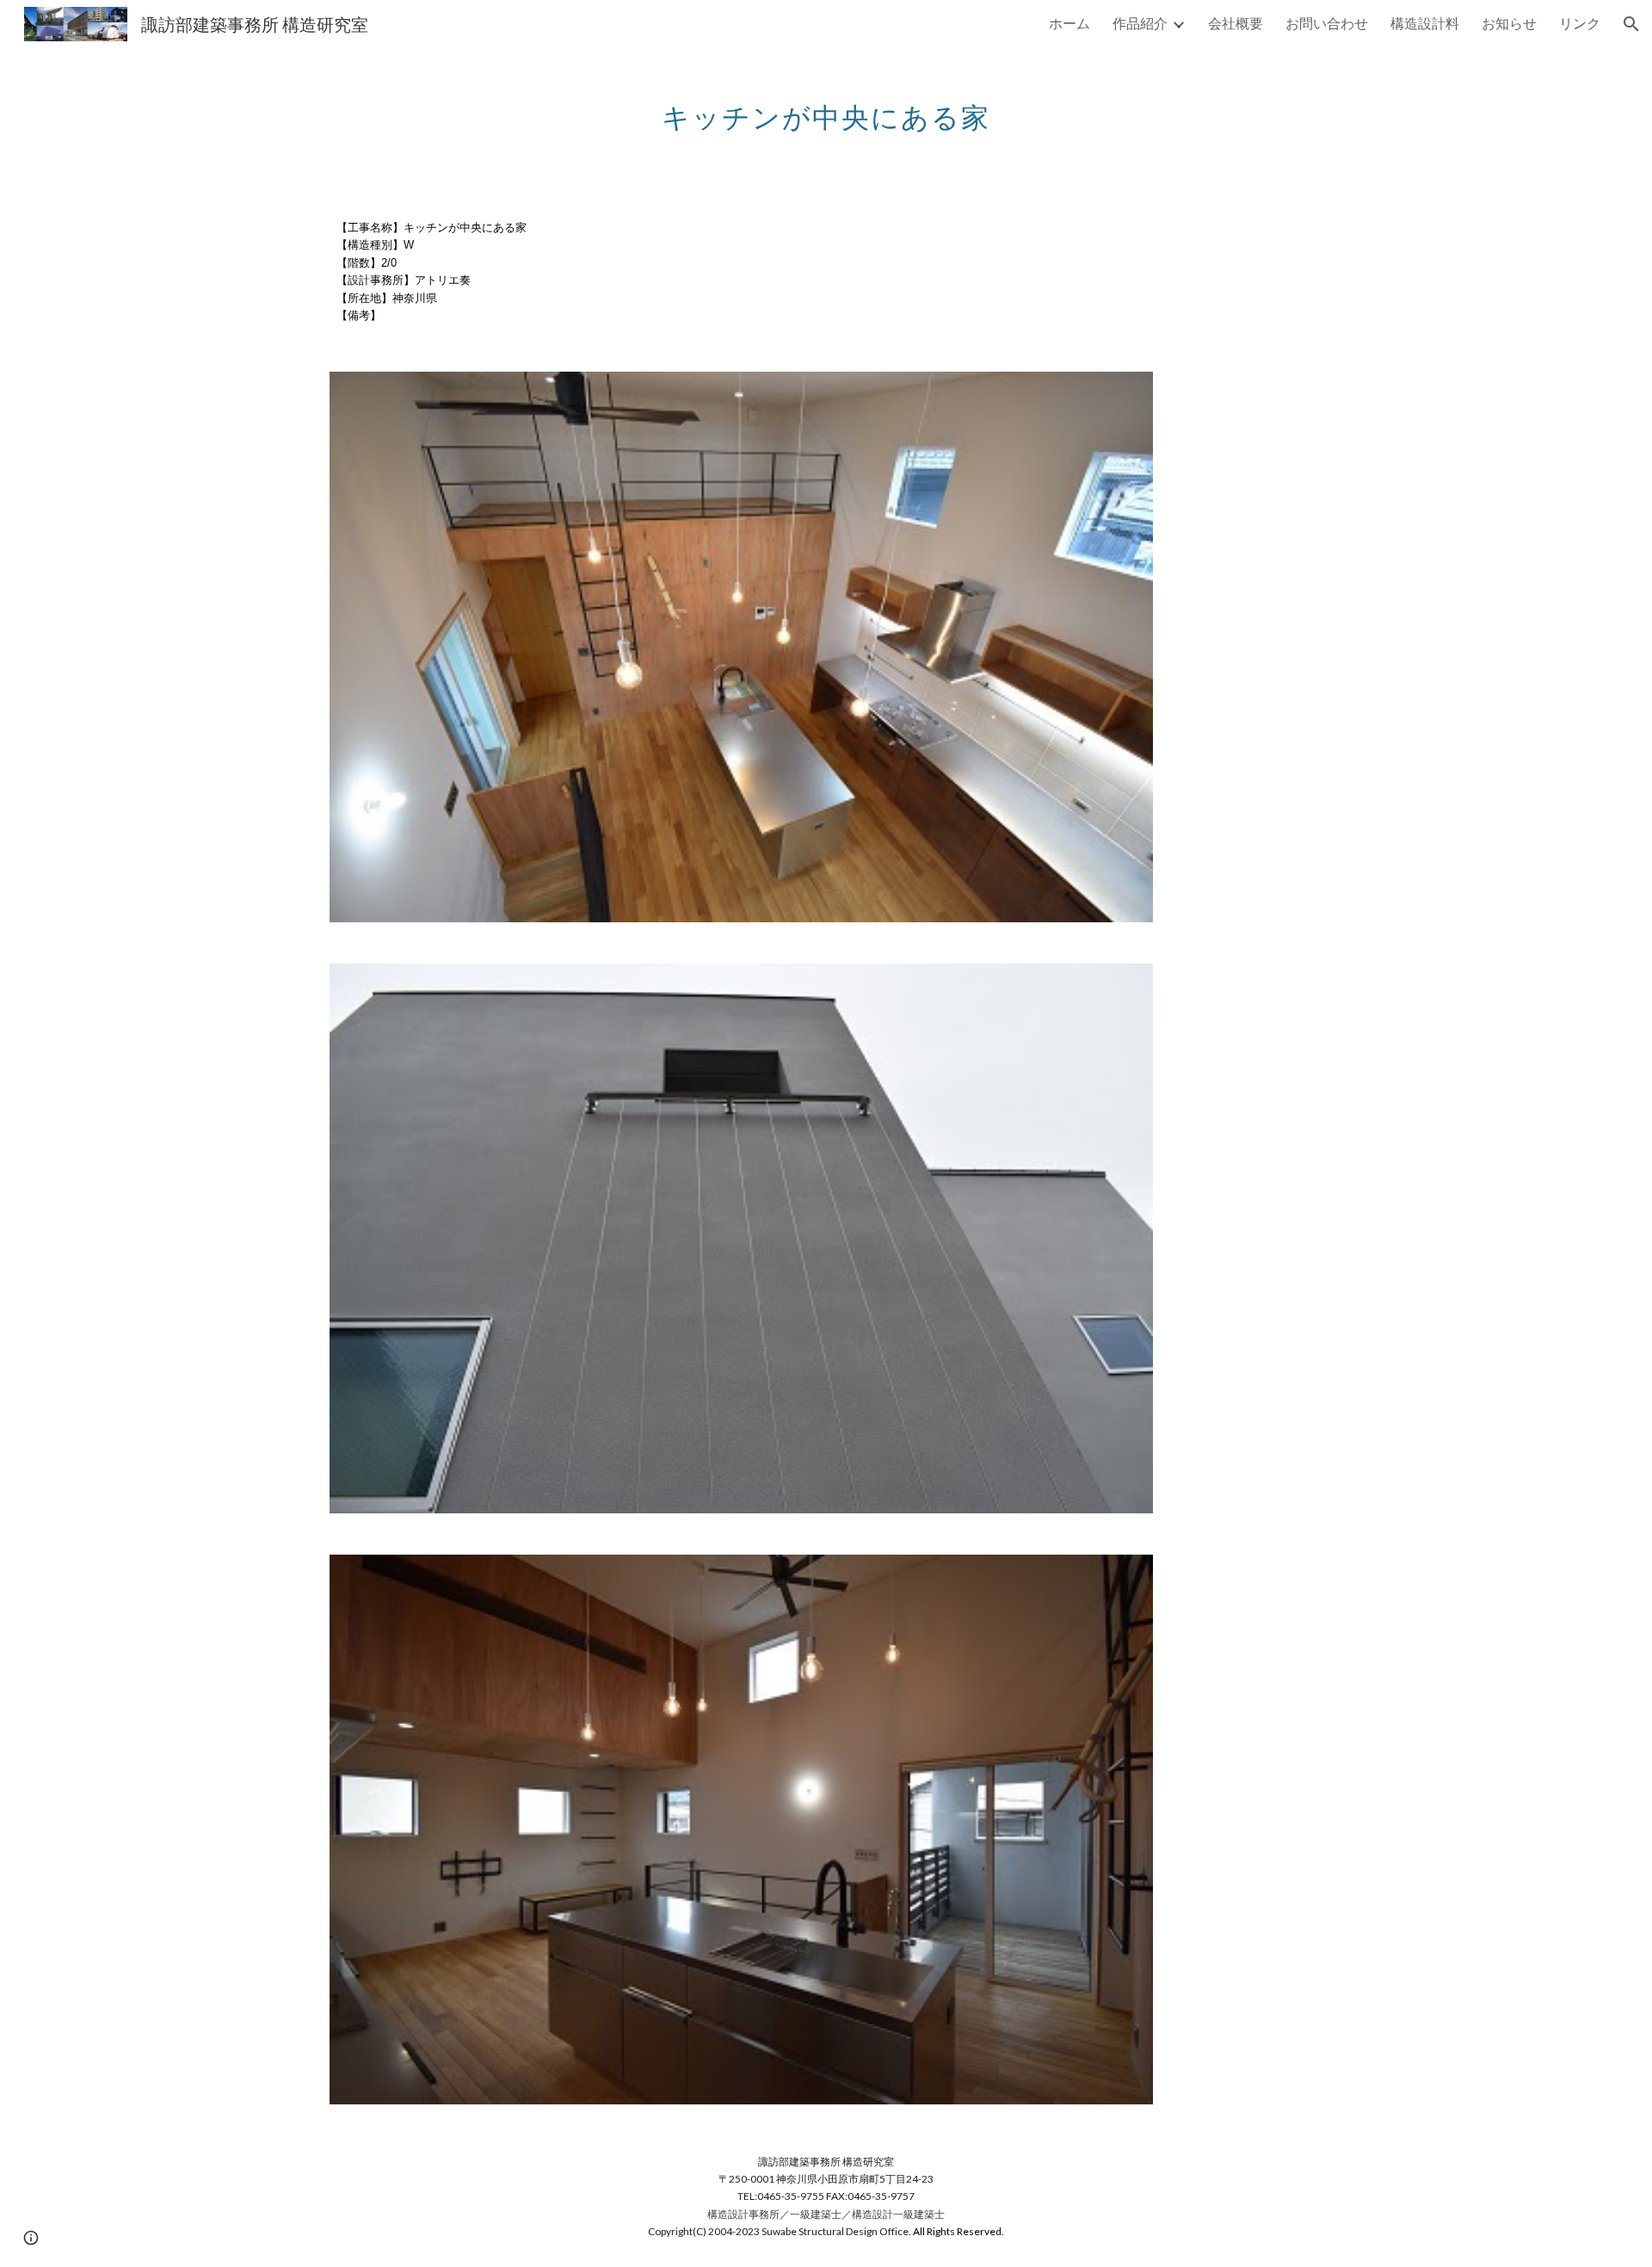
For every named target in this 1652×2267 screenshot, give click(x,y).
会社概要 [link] (1236, 23)
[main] (826, 108)
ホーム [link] (1069, 23)
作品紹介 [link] (1140, 23)
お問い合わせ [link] (1327, 23)
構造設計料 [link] (1425, 23)
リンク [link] (1580, 23)
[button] (1631, 24)
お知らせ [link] (1509, 23)
